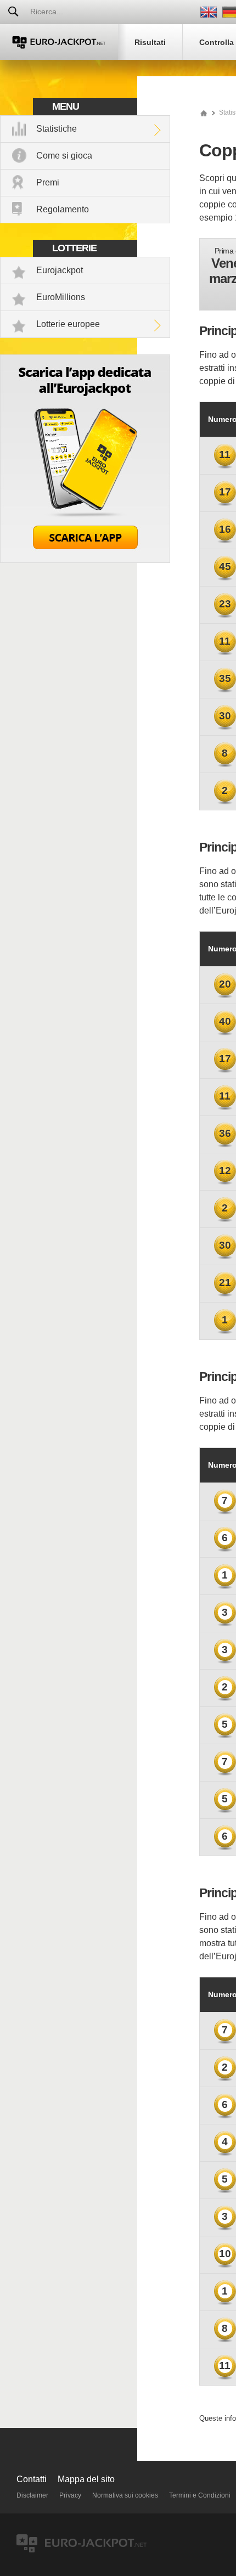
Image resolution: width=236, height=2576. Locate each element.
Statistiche (57, 129)
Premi (48, 182)
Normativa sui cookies (125, 2495)
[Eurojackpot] (59, 42)
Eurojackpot (60, 270)
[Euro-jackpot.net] (204, 112)
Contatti (32, 2479)
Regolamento (63, 209)
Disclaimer (32, 2495)
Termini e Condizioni (200, 2495)
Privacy (70, 2495)
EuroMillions (61, 297)
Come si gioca (64, 156)
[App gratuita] (85, 560)
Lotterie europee (68, 324)
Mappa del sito (86, 2479)
